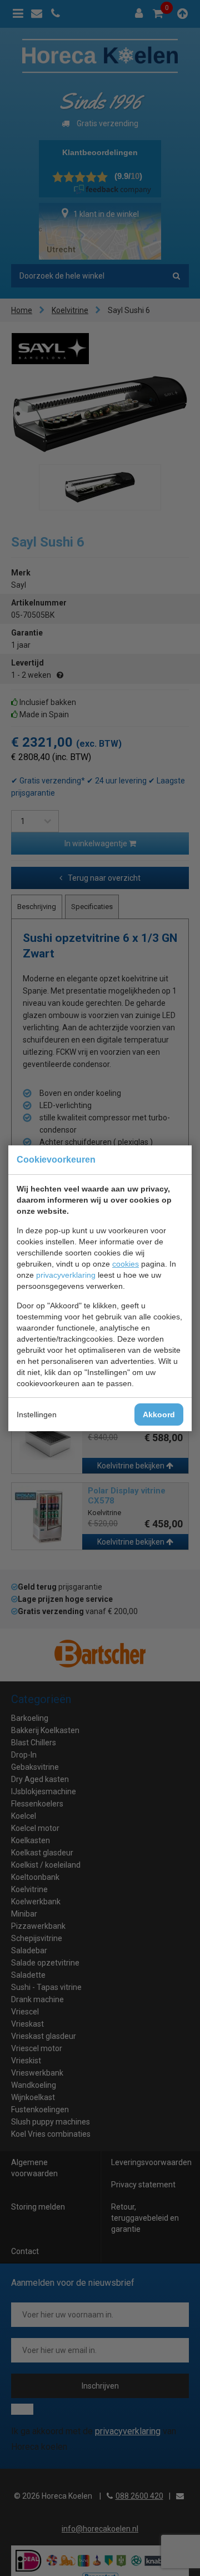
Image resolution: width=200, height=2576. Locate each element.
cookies (126, 1264)
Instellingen (37, 1414)
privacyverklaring (66, 1275)
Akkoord (159, 1414)
